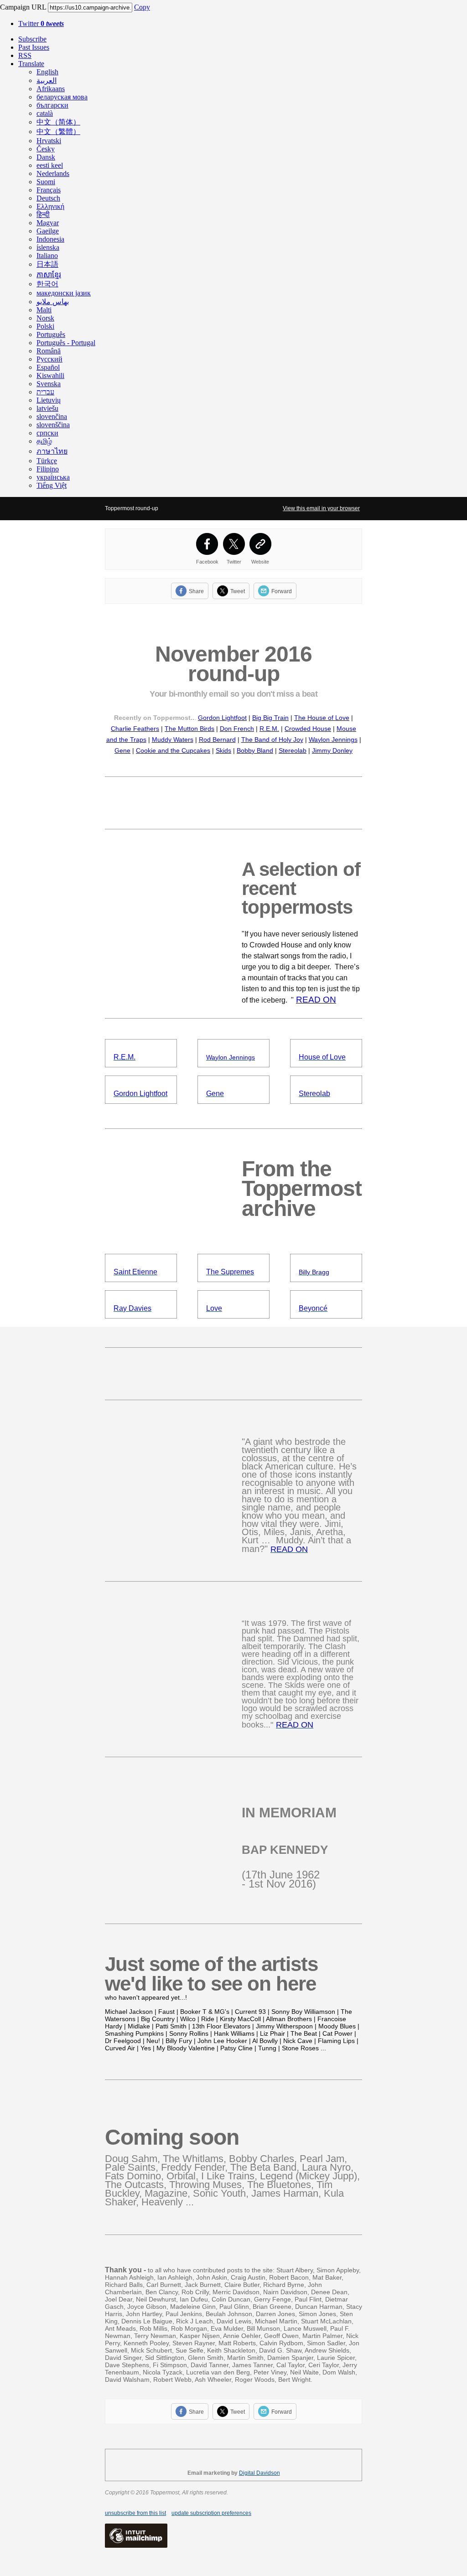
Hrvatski (49, 141)
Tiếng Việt (52, 485)
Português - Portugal (66, 343)
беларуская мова (62, 97)
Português (51, 334)
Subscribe (32, 39)
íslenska (48, 247)
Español (48, 367)
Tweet (238, 591)
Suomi (46, 182)
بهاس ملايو (53, 302)
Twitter (41, 23)
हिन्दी (43, 215)
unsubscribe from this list (135, 2513)
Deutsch (48, 198)
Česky (46, 149)
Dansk (46, 157)
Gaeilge (48, 231)
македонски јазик (64, 293)
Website (260, 562)
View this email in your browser (321, 508)
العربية (47, 80)
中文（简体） (58, 122)
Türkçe (47, 461)
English (47, 72)
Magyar (48, 223)
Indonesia (50, 239)
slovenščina (53, 425)
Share (196, 591)
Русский (49, 359)
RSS (25, 55)
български (52, 105)
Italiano (47, 256)
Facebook (207, 562)
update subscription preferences (211, 2513)
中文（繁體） (58, 132)
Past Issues (34, 47)
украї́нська (53, 477)
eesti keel (50, 165)
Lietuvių (49, 400)
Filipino (48, 469)
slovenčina (52, 416)
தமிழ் (44, 441)
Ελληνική (50, 206)
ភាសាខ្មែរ (49, 275)
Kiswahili (50, 375)
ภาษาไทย (52, 451)
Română (49, 351)
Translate (31, 64)
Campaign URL (23, 7)
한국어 (47, 284)
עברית (45, 392)
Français (49, 190)
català (45, 113)
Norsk (45, 318)
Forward (282, 591)
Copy (142, 7)
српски (47, 433)
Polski (45, 326)
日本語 (47, 264)
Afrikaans (51, 89)
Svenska (49, 384)
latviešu (47, 408)
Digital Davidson (259, 2473)
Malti (44, 310)
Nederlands (53, 173)
